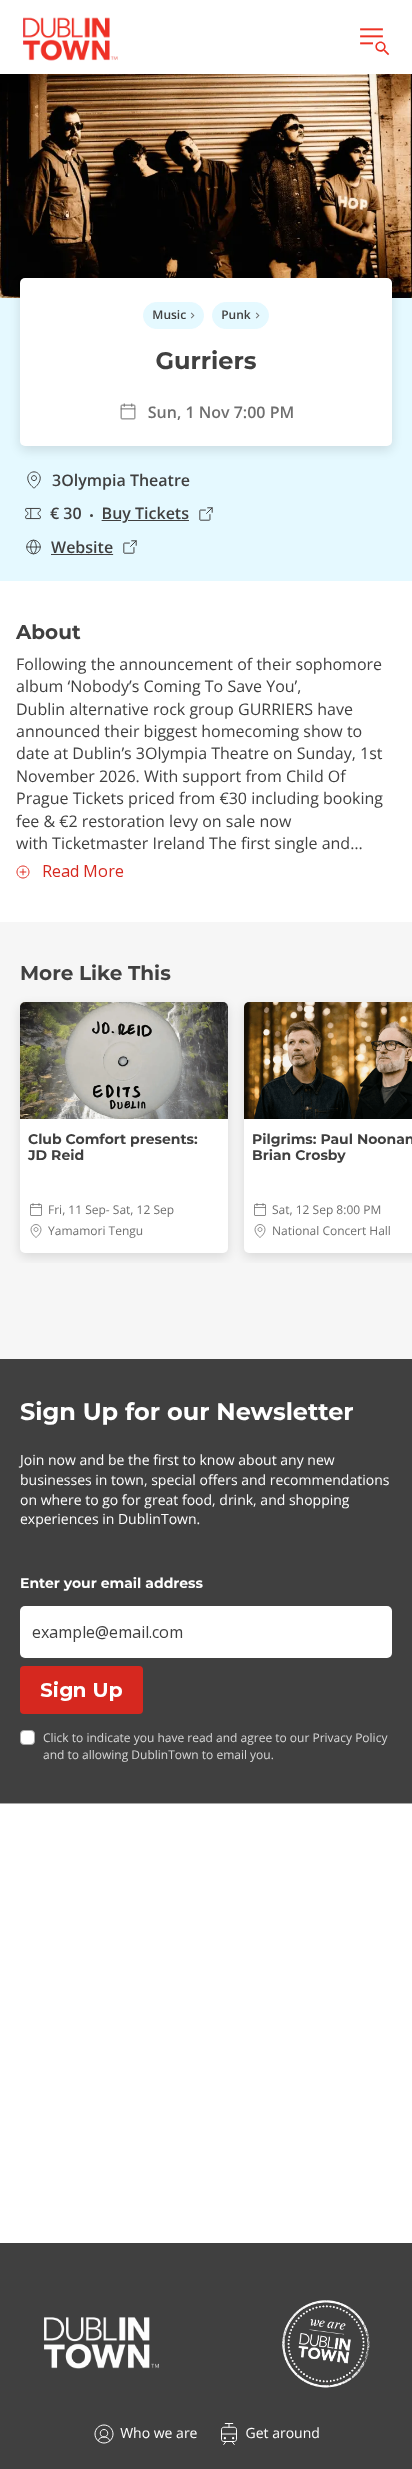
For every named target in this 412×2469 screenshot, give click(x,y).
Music (169, 314)
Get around (282, 2433)
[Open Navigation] (373, 39)
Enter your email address (111, 1583)
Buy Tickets (145, 513)
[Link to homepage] (70, 39)
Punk (236, 314)
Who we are (158, 2433)
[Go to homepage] (101, 2343)
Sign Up (81, 1690)
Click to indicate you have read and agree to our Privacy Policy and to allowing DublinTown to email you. (215, 1746)
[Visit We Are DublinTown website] (326, 2343)
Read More (83, 871)
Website (82, 547)
